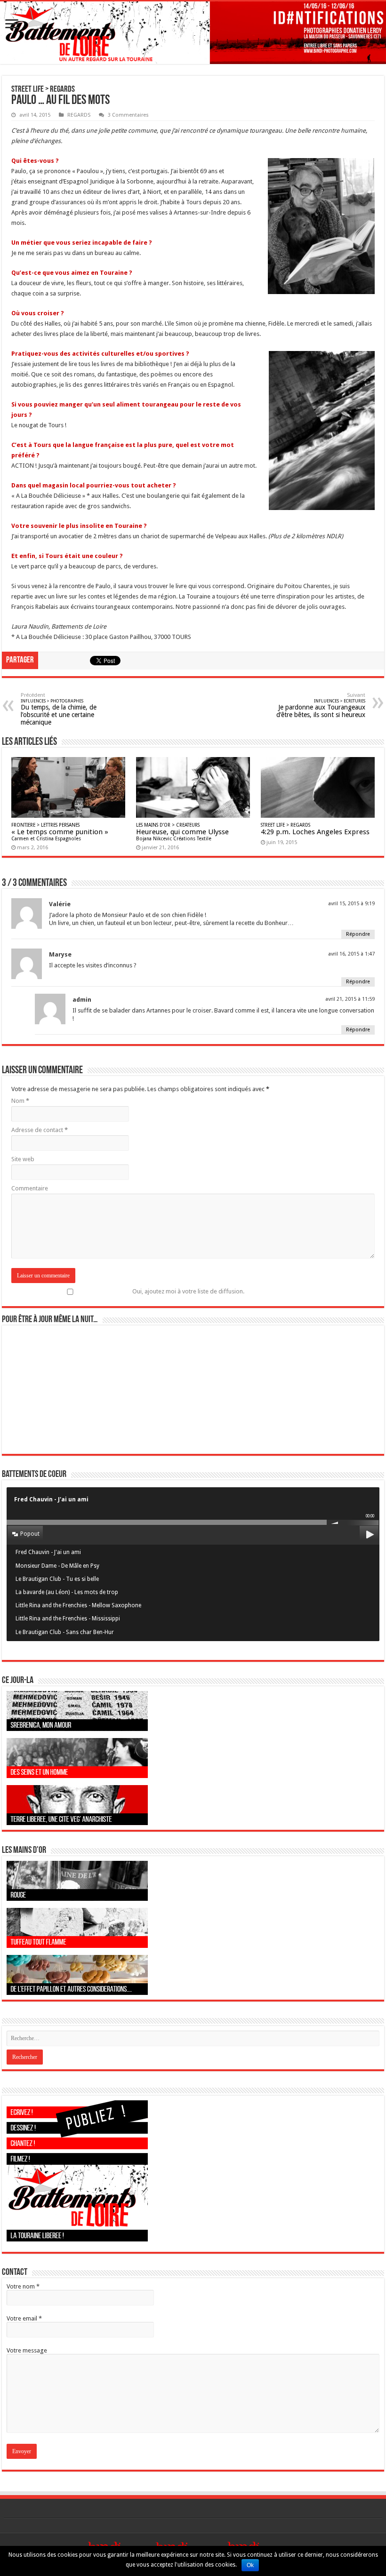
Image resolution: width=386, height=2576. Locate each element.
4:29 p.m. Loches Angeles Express (315, 829)
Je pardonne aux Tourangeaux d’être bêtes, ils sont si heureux (321, 705)
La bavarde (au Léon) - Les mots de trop (67, 1592)
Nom (20, 1101)
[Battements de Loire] (193, 33)
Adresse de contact (40, 1130)
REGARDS (79, 115)
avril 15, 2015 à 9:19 (351, 904)
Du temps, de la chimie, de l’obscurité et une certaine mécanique (59, 709)
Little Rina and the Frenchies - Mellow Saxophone (78, 1605)
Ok (250, 2565)
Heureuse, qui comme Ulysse (182, 832)
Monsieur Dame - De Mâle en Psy (57, 1566)
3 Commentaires (128, 115)
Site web (23, 1159)
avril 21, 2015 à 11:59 (350, 999)
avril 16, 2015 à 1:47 (351, 954)
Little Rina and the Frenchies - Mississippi (68, 1619)
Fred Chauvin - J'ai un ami (48, 1552)
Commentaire (30, 1188)
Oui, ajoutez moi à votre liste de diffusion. (188, 1291)
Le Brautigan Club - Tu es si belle (57, 1579)
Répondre (358, 934)
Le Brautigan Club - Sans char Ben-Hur (65, 1632)
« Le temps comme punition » (60, 832)
